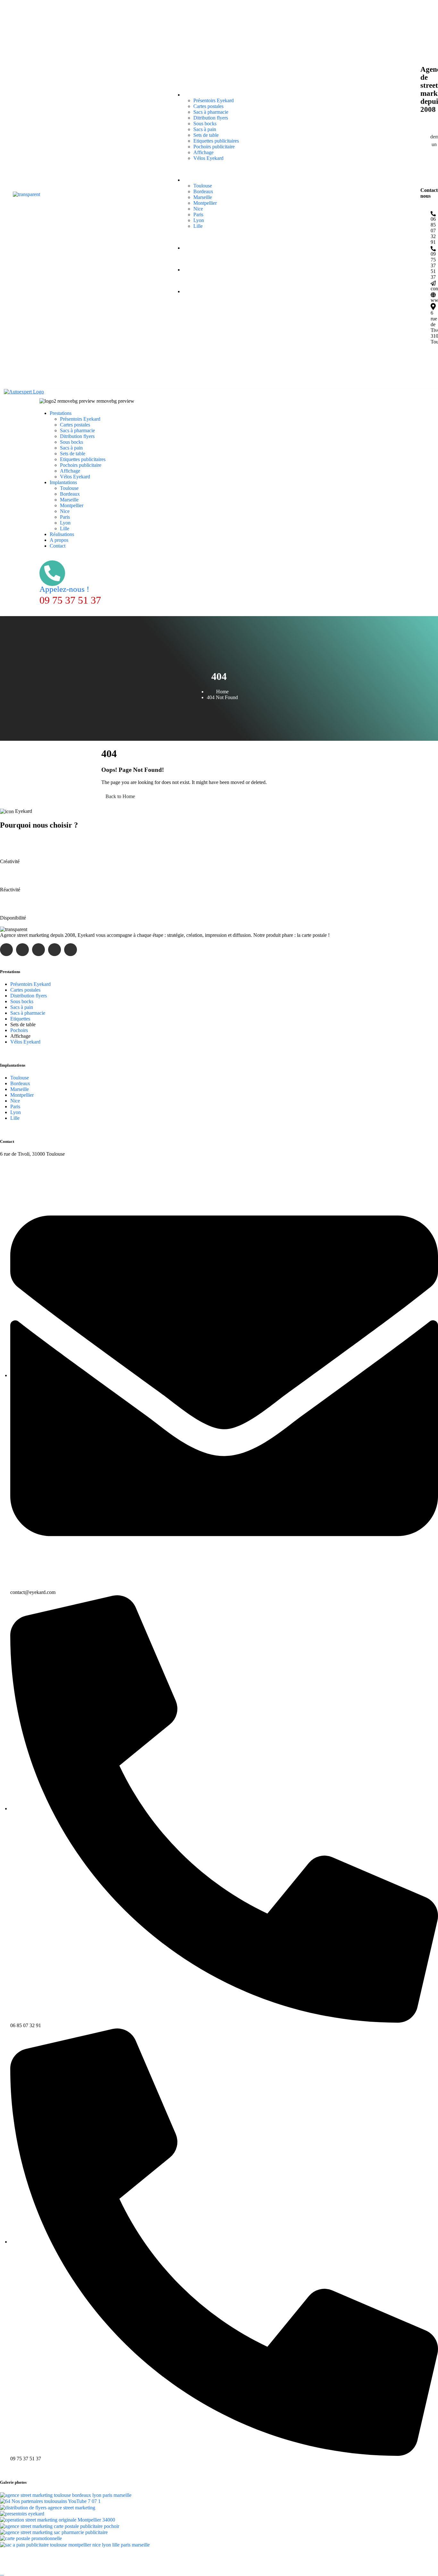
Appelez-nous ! (64, 589)
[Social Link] (427, 363)
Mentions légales (218, 2556)
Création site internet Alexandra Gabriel (278, 2556)
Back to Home (120, 796)
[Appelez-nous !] (52, 573)
